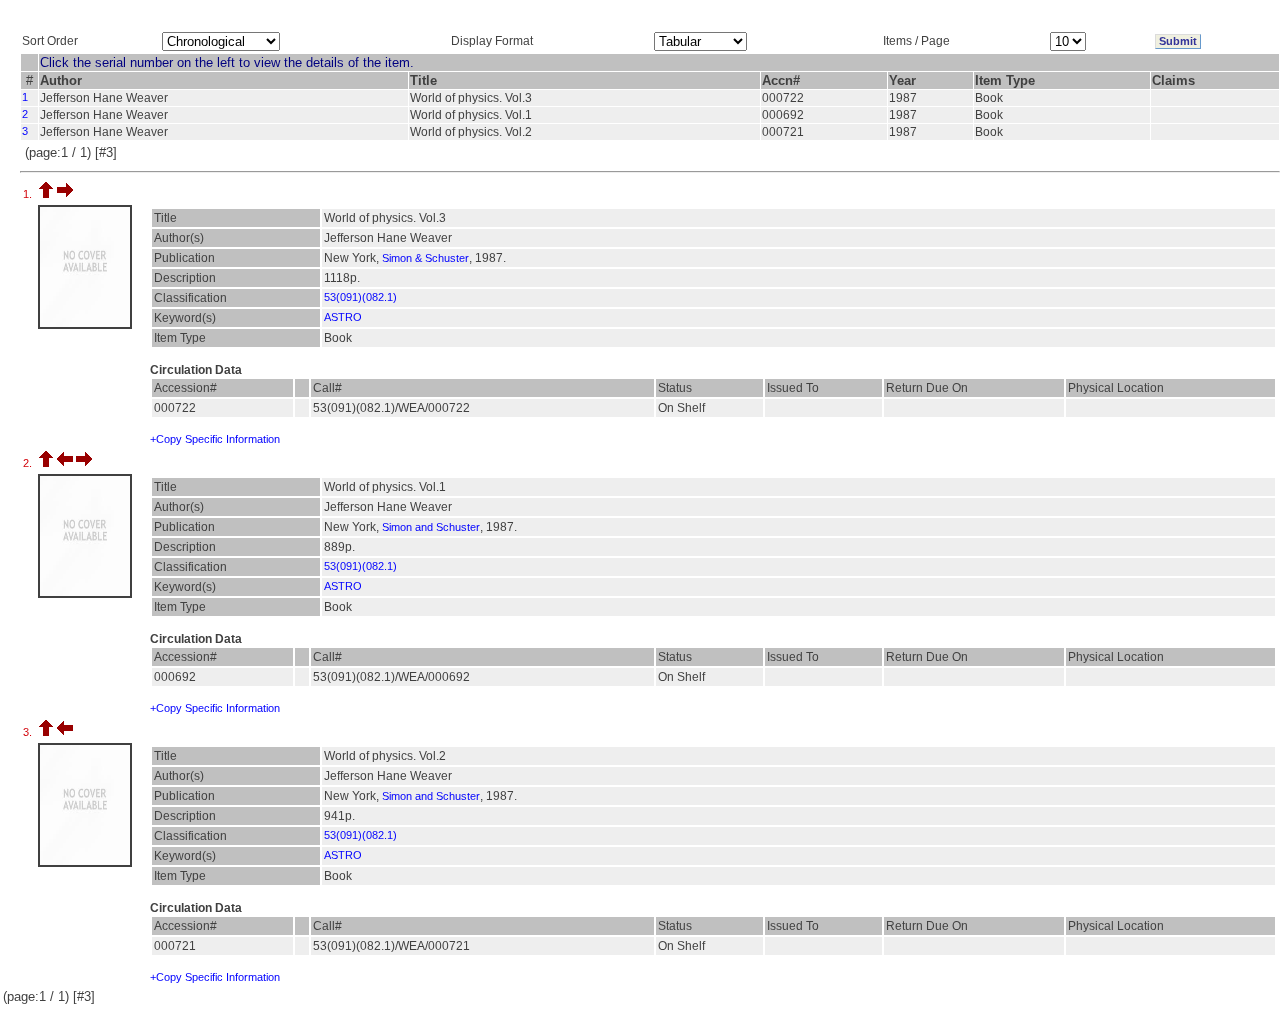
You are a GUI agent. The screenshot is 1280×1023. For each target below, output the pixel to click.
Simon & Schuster (425, 258)
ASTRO (343, 317)
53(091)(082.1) (360, 297)
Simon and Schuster (431, 527)
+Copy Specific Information (215, 439)
